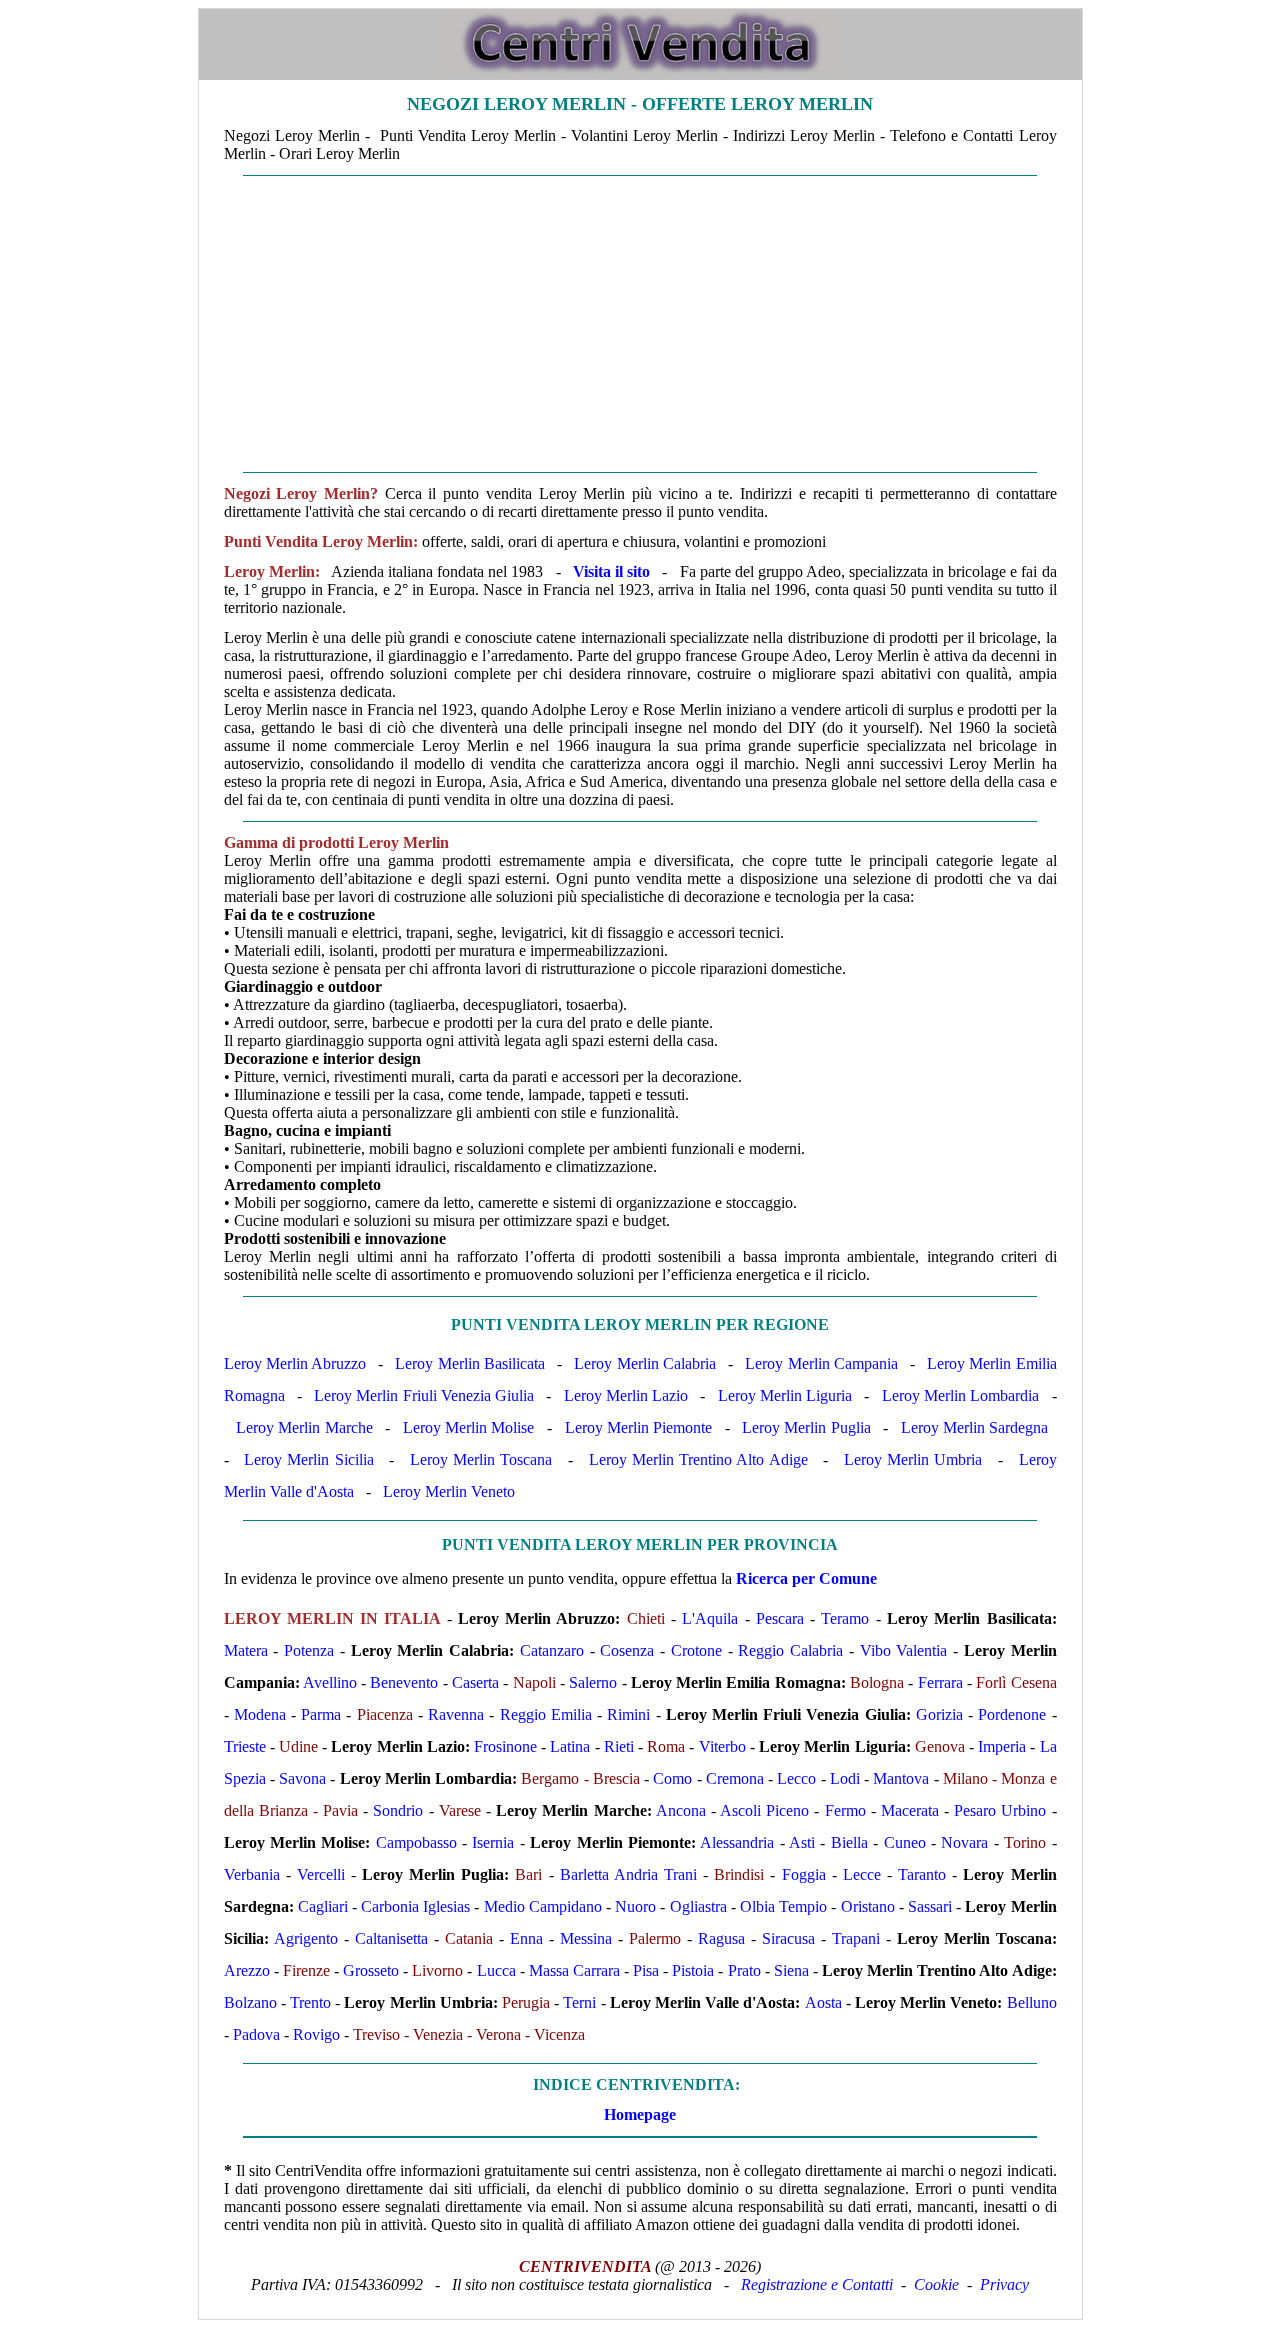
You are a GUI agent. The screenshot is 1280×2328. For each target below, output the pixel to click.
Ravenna (456, 1714)
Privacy (1004, 2284)
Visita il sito (611, 571)
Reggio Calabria (790, 1650)
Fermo (845, 1810)
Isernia (493, 1842)
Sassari (930, 1906)
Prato (744, 1970)
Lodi (845, 1778)
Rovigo (316, 2034)
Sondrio (398, 1810)
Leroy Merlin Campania (821, 1363)
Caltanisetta (391, 1938)
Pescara (780, 1618)
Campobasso (416, 1842)
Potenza (309, 1650)
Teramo (845, 1618)
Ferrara (940, 1682)
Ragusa (721, 1938)
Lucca (496, 1970)
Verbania (252, 1874)
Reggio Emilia (546, 1714)
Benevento (404, 1682)
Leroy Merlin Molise (468, 1427)
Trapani (856, 1938)
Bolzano (250, 2002)
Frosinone (505, 1746)
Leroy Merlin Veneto (449, 1491)
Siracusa (788, 1938)
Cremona (735, 1778)
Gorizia (939, 1714)
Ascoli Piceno (764, 1810)
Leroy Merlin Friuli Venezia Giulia (424, 1395)
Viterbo (722, 1746)
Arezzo (247, 1970)
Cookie (936, 2284)
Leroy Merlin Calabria (644, 1363)
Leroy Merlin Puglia (806, 1427)
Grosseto (371, 1970)
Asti (802, 1842)
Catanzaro (552, 1650)
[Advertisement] (640, 324)
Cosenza (627, 1650)
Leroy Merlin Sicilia (308, 1459)
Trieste (245, 1746)
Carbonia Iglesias (415, 1906)
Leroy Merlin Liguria (785, 1395)
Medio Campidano (543, 1906)
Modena (260, 1714)
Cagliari (323, 1906)
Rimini (628, 1714)
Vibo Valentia (904, 1650)
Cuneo (905, 1842)
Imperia (1002, 1746)
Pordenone (1012, 1714)
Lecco (796, 1778)
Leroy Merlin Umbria (913, 1459)
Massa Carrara (574, 1970)
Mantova (901, 1778)
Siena (791, 1970)
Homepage (640, 2114)
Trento (310, 2002)
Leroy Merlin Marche (304, 1427)
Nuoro (635, 1906)
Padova (256, 2034)
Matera (246, 1650)
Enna (526, 1938)
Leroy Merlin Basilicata (469, 1363)
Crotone (696, 1650)
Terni (579, 2002)
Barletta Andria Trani (628, 1874)
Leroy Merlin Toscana (481, 1459)
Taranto (922, 1874)
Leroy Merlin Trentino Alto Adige (698, 1459)
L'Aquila (710, 1618)
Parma (321, 1714)
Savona (302, 1778)
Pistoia (693, 1970)
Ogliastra (698, 1906)
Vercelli (321, 1874)
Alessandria (737, 1842)
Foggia (804, 1874)
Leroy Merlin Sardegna (974, 1427)
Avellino (330, 1682)
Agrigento (306, 1938)
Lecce (862, 1874)
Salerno (593, 1682)
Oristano (868, 1906)
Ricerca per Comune (806, 1578)
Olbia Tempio (783, 1906)
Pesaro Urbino (1000, 1810)
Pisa (646, 1970)
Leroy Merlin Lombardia (960, 1395)
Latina (570, 1746)
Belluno (1032, 2002)
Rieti (619, 1746)
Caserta (475, 1682)
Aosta (823, 2002)
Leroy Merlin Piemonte (638, 1427)
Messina (586, 1938)
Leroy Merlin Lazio (626, 1395)
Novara (964, 1842)
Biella (849, 1842)
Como (672, 1778)
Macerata (910, 1810)
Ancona (681, 1810)
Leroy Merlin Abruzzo (295, 1363)
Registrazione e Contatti (817, 2284)
